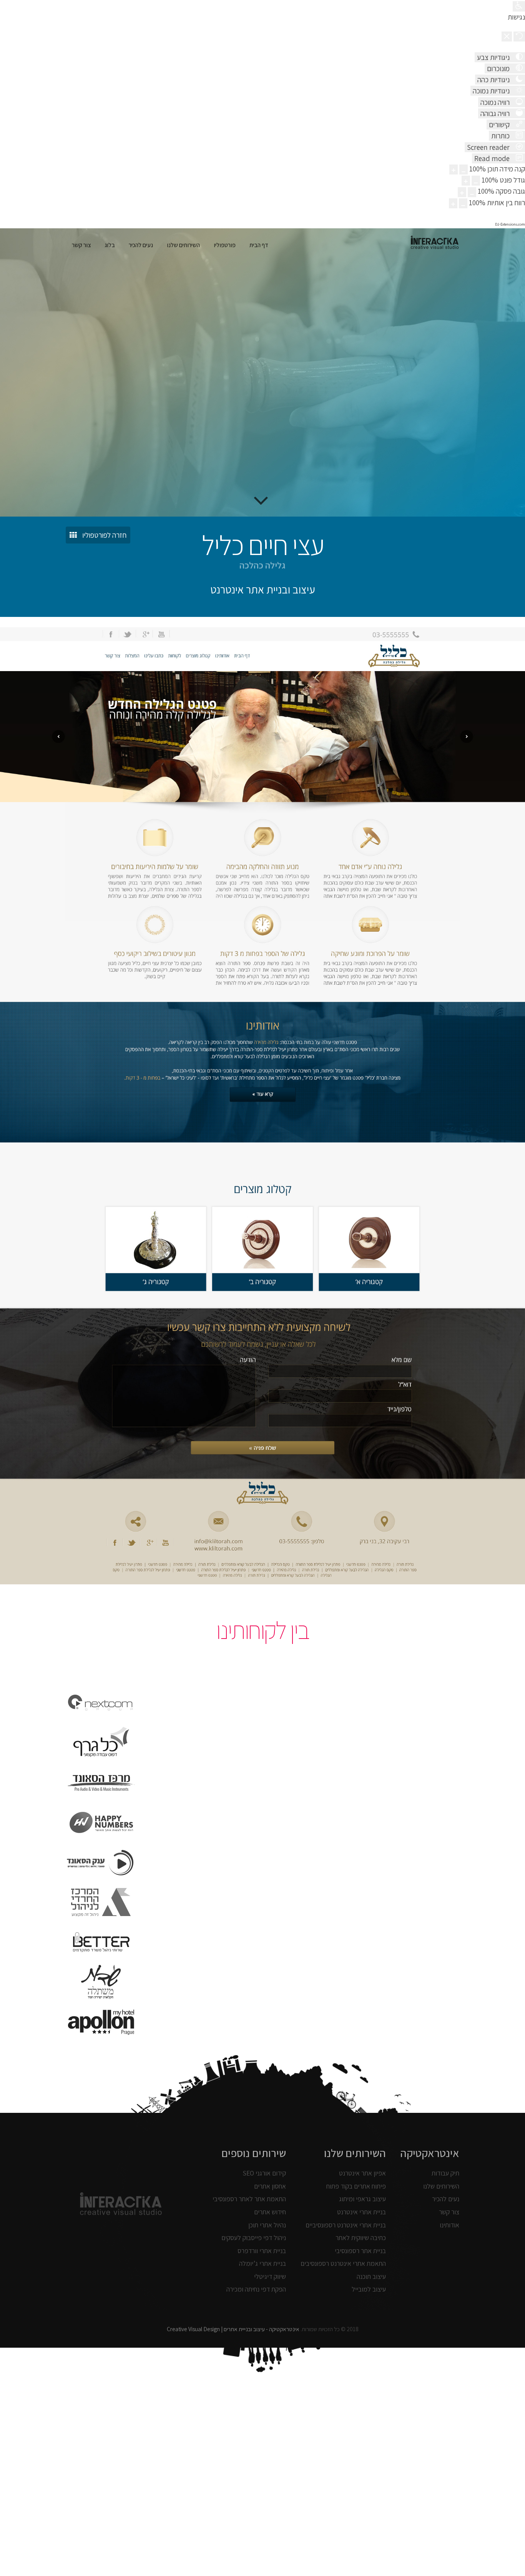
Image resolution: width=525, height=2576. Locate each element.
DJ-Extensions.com (510, 224)
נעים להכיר (446, 2199)
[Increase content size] (454, 170)
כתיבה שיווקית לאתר (361, 2238)
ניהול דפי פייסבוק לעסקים (254, 2238)
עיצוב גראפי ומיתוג (362, 2199)
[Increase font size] (466, 181)
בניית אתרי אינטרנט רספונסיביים (346, 2225)
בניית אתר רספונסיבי (360, 2251)
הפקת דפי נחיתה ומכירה (256, 2289)
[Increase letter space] (453, 203)
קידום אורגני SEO (264, 2173)
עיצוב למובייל (369, 2289)
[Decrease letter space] (463, 203)
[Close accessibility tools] (507, 37)
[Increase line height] (462, 192)
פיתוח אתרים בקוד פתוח (356, 2186)
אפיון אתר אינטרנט (362, 2173)
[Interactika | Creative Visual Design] (435, 244)
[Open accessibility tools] (519, 6)
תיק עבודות (445, 2173)
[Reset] (519, 37)
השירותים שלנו (441, 2186)
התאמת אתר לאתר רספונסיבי (249, 2199)
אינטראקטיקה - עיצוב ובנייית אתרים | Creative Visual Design (233, 2329)
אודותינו (449, 2225)
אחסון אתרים (270, 2186)
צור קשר (449, 2212)
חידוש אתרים (270, 2212)
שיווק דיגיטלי (270, 2276)
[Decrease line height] (472, 192)
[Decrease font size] (476, 181)
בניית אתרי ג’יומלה (262, 2263)
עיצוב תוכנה (371, 2276)
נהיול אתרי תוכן (267, 2225)
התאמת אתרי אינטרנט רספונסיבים (343, 2263)
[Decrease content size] (464, 170)
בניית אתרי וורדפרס (262, 2251)
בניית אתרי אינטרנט (361, 2212)
